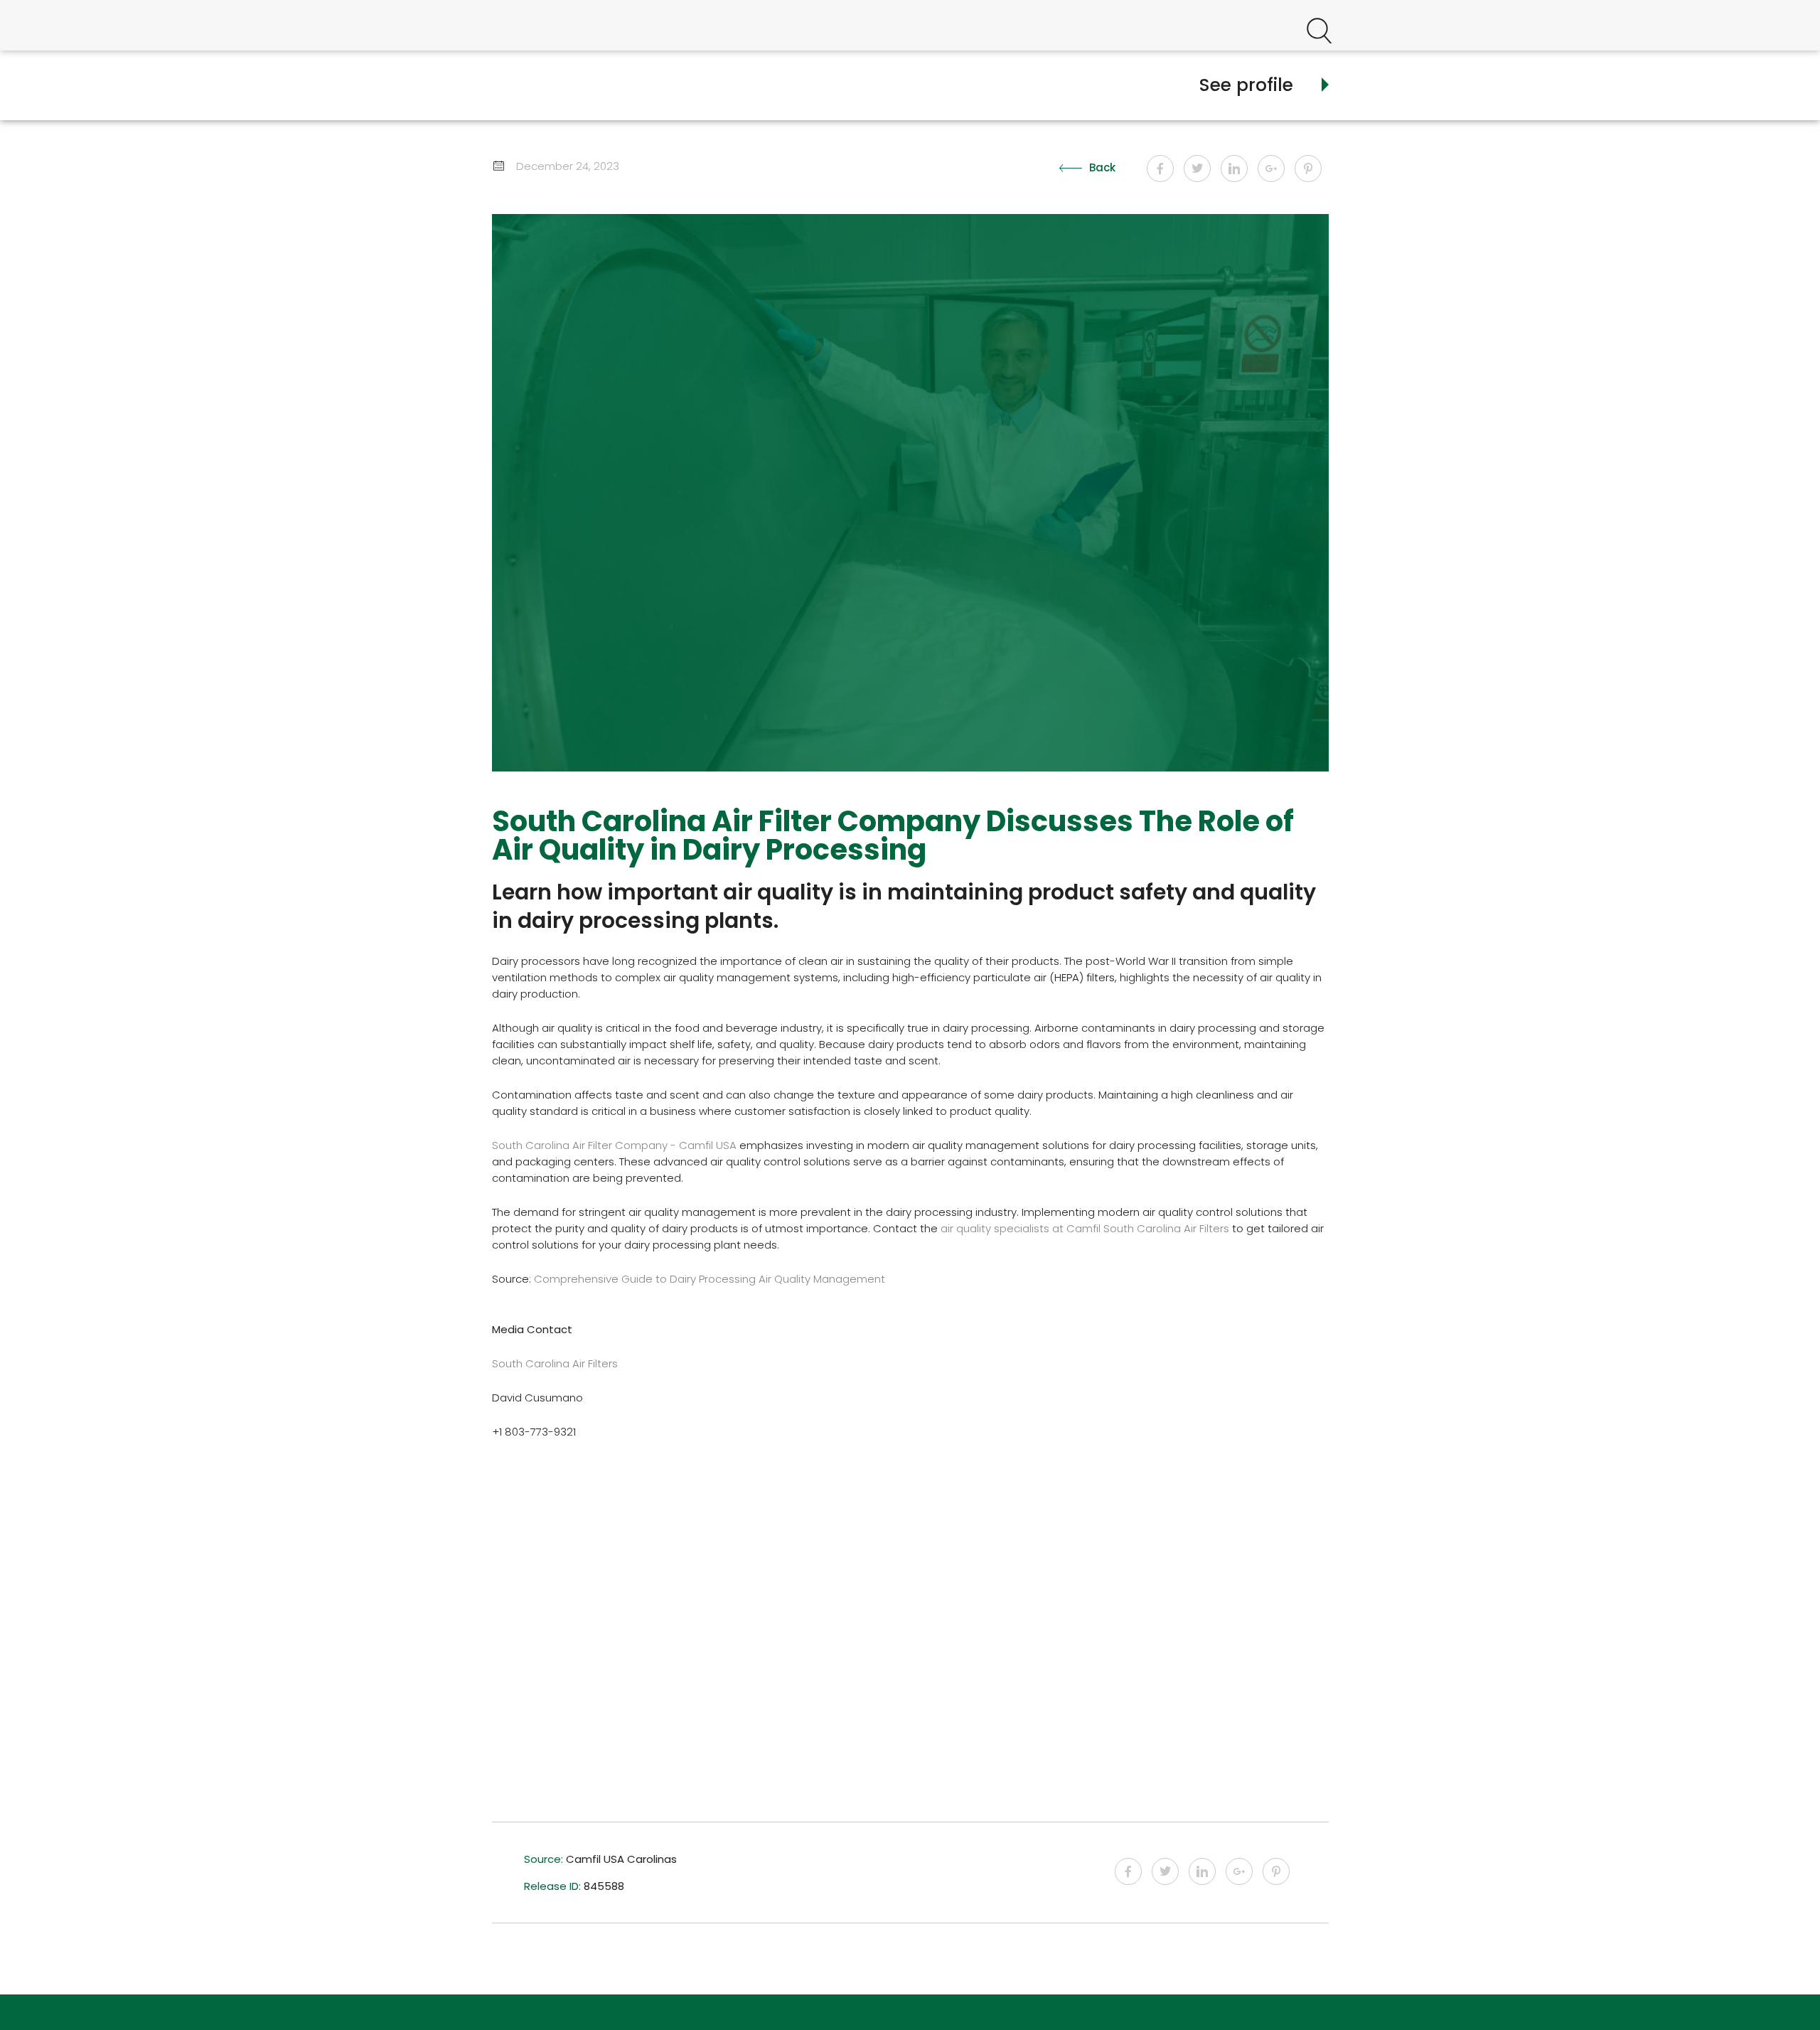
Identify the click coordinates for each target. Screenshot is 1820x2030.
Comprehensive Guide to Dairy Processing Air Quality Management (710, 1279)
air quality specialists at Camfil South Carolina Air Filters (1085, 1228)
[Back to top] (1772, 1994)
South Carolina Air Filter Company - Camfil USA (614, 1145)
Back (1102, 167)
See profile (1246, 85)
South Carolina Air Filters (555, 1363)
